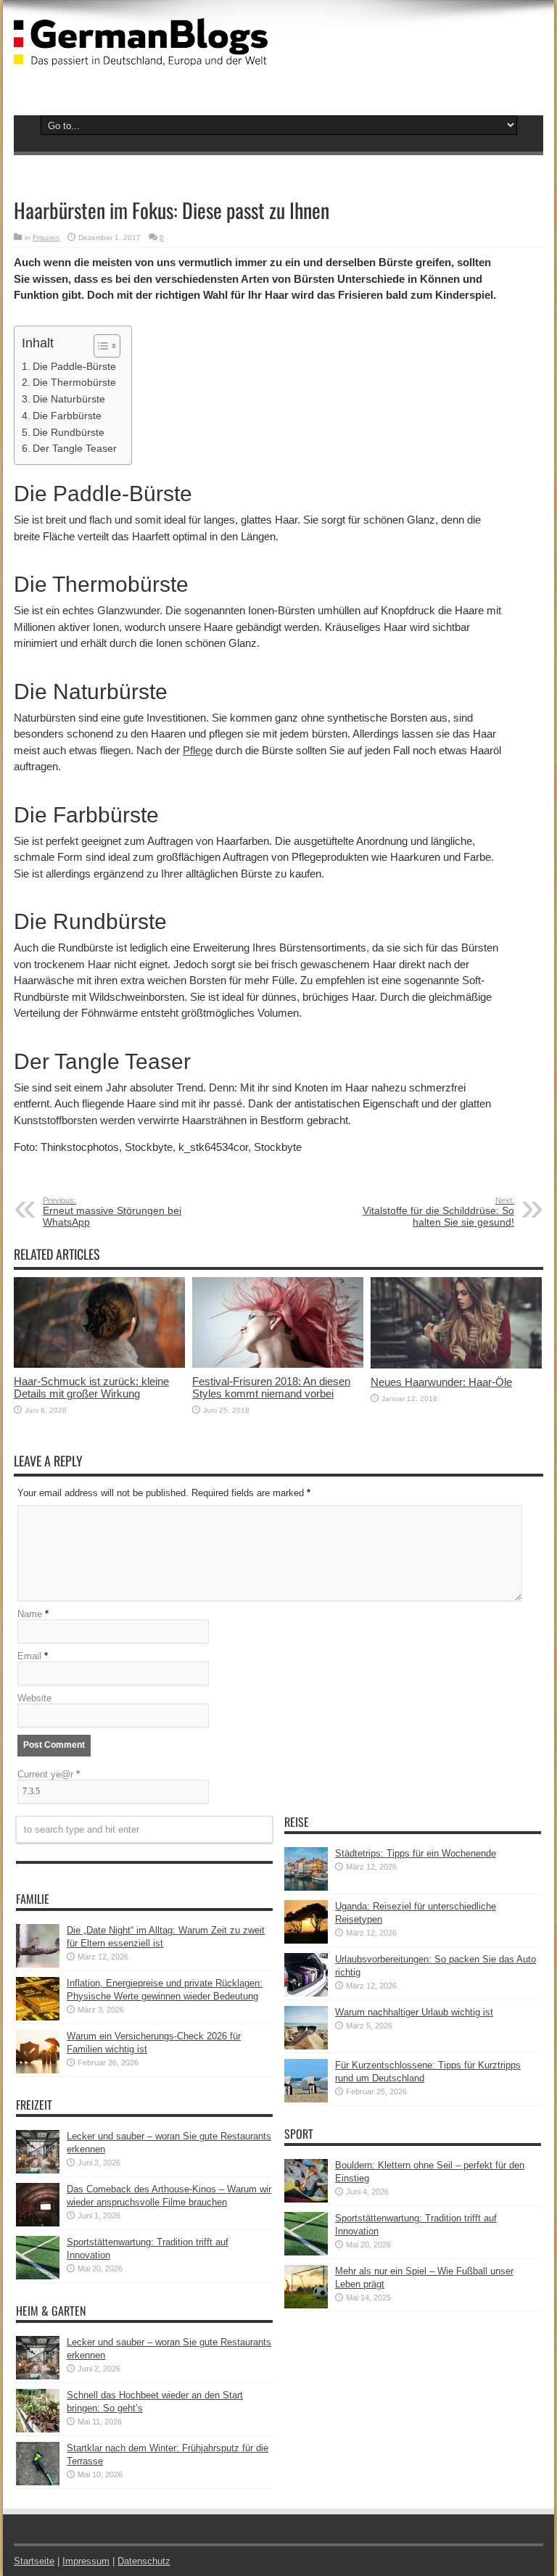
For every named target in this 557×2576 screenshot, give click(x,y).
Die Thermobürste (74, 382)
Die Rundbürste (69, 432)
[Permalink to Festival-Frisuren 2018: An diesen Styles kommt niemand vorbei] (278, 1365)
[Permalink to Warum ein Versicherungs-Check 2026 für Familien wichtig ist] (38, 2070)
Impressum (86, 2561)
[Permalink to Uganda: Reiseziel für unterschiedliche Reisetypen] (306, 1940)
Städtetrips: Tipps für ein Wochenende (416, 1853)
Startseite (34, 2561)
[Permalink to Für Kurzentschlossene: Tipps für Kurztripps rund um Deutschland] (306, 2099)
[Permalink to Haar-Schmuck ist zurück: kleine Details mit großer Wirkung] (99, 1365)
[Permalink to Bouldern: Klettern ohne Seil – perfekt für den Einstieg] (306, 2199)
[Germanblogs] (141, 55)
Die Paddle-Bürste (74, 366)
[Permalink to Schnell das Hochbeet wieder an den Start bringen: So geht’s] (38, 2429)
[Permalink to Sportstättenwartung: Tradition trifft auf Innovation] (38, 2276)
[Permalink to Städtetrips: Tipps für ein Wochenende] (306, 1887)
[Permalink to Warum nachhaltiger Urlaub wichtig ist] (306, 2046)
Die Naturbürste (69, 399)
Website (34, 1698)
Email (29, 1656)
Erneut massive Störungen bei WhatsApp (112, 1212)
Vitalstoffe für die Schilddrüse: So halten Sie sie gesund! (438, 1212)
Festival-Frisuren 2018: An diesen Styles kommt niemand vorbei (271, 1387)
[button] (100, 346)
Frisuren (46, 238)
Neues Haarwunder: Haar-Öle (441, 1382)
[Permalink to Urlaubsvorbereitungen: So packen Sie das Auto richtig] (306, 1993)
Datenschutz (144, 2561)
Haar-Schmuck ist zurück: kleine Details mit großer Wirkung (91, 1387)
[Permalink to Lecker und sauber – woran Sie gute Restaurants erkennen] (38, 2170)
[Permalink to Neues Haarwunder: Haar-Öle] (456, 1365)
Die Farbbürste (67, 416)
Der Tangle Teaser (75, 448)
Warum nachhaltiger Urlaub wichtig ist (414, 2012)
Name (30, 1614)
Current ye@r (49, 1774)
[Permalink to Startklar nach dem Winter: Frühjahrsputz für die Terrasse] (38, 2482)
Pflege (198, 750)
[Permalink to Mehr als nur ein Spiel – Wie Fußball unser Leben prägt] (306, 2305)
